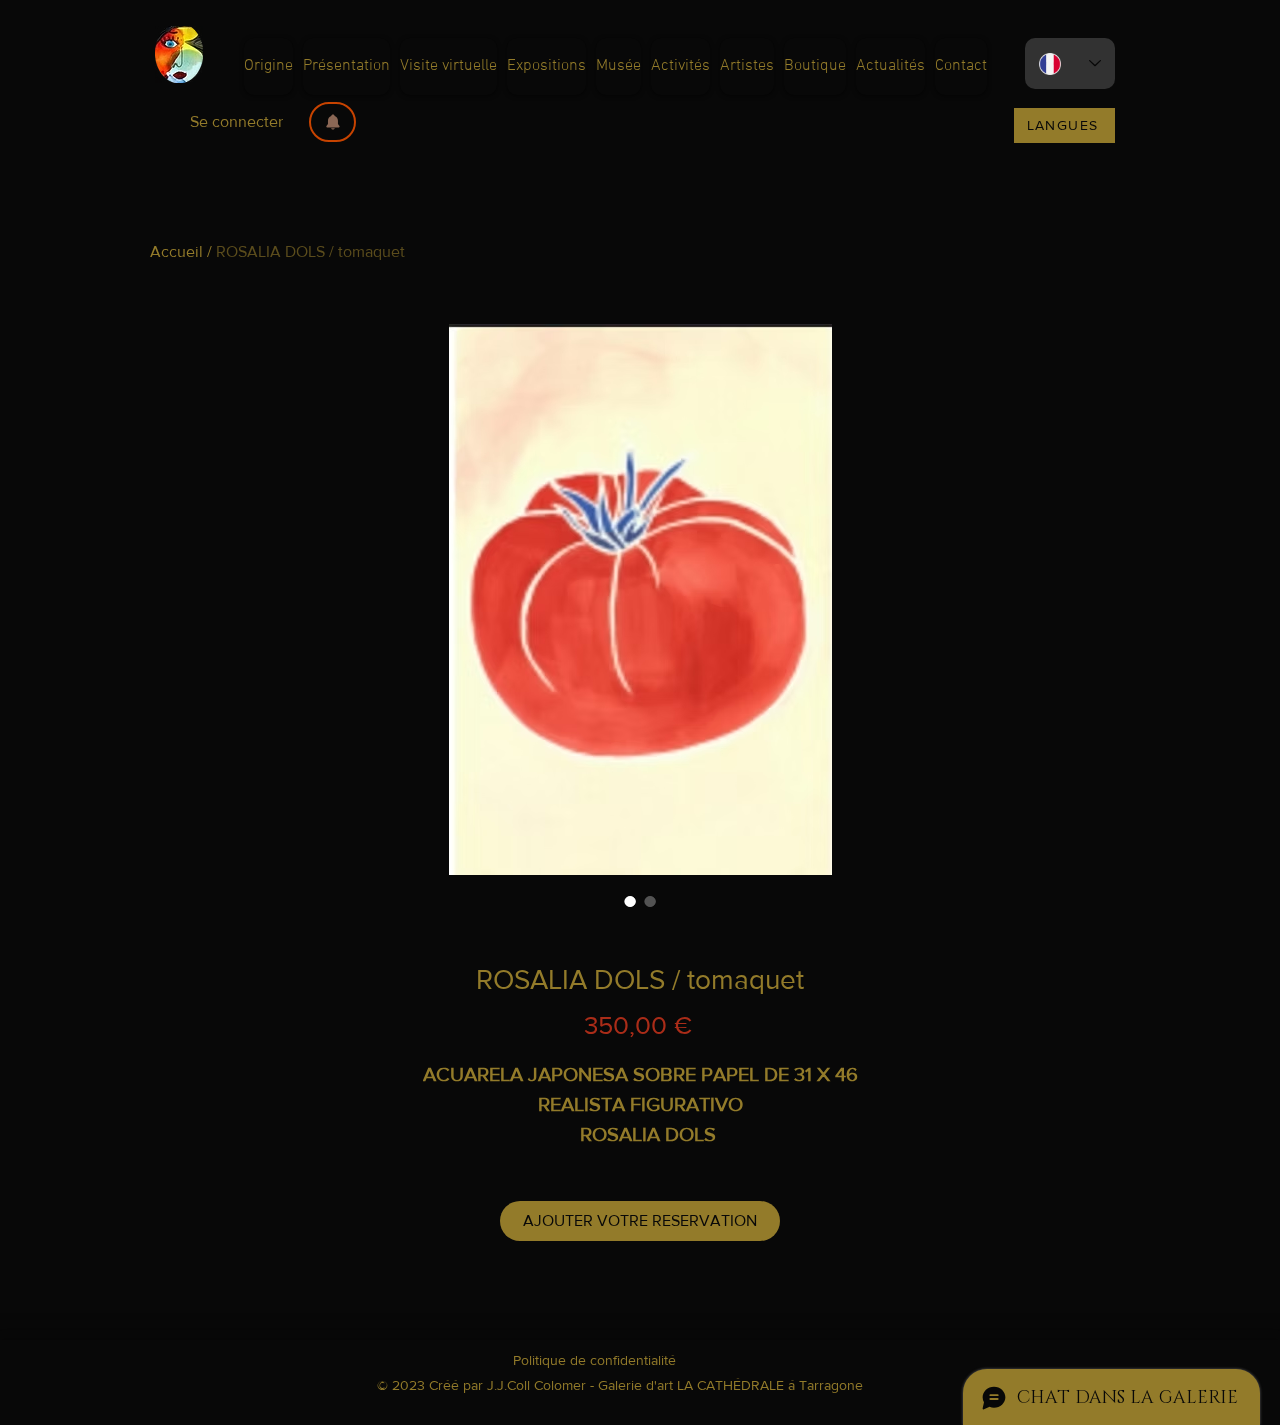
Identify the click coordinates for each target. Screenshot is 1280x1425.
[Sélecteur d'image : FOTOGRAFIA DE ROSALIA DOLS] (650, 901)
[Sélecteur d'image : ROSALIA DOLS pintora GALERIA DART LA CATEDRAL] (630, 901)
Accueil (176, 251)
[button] (332, 122)
